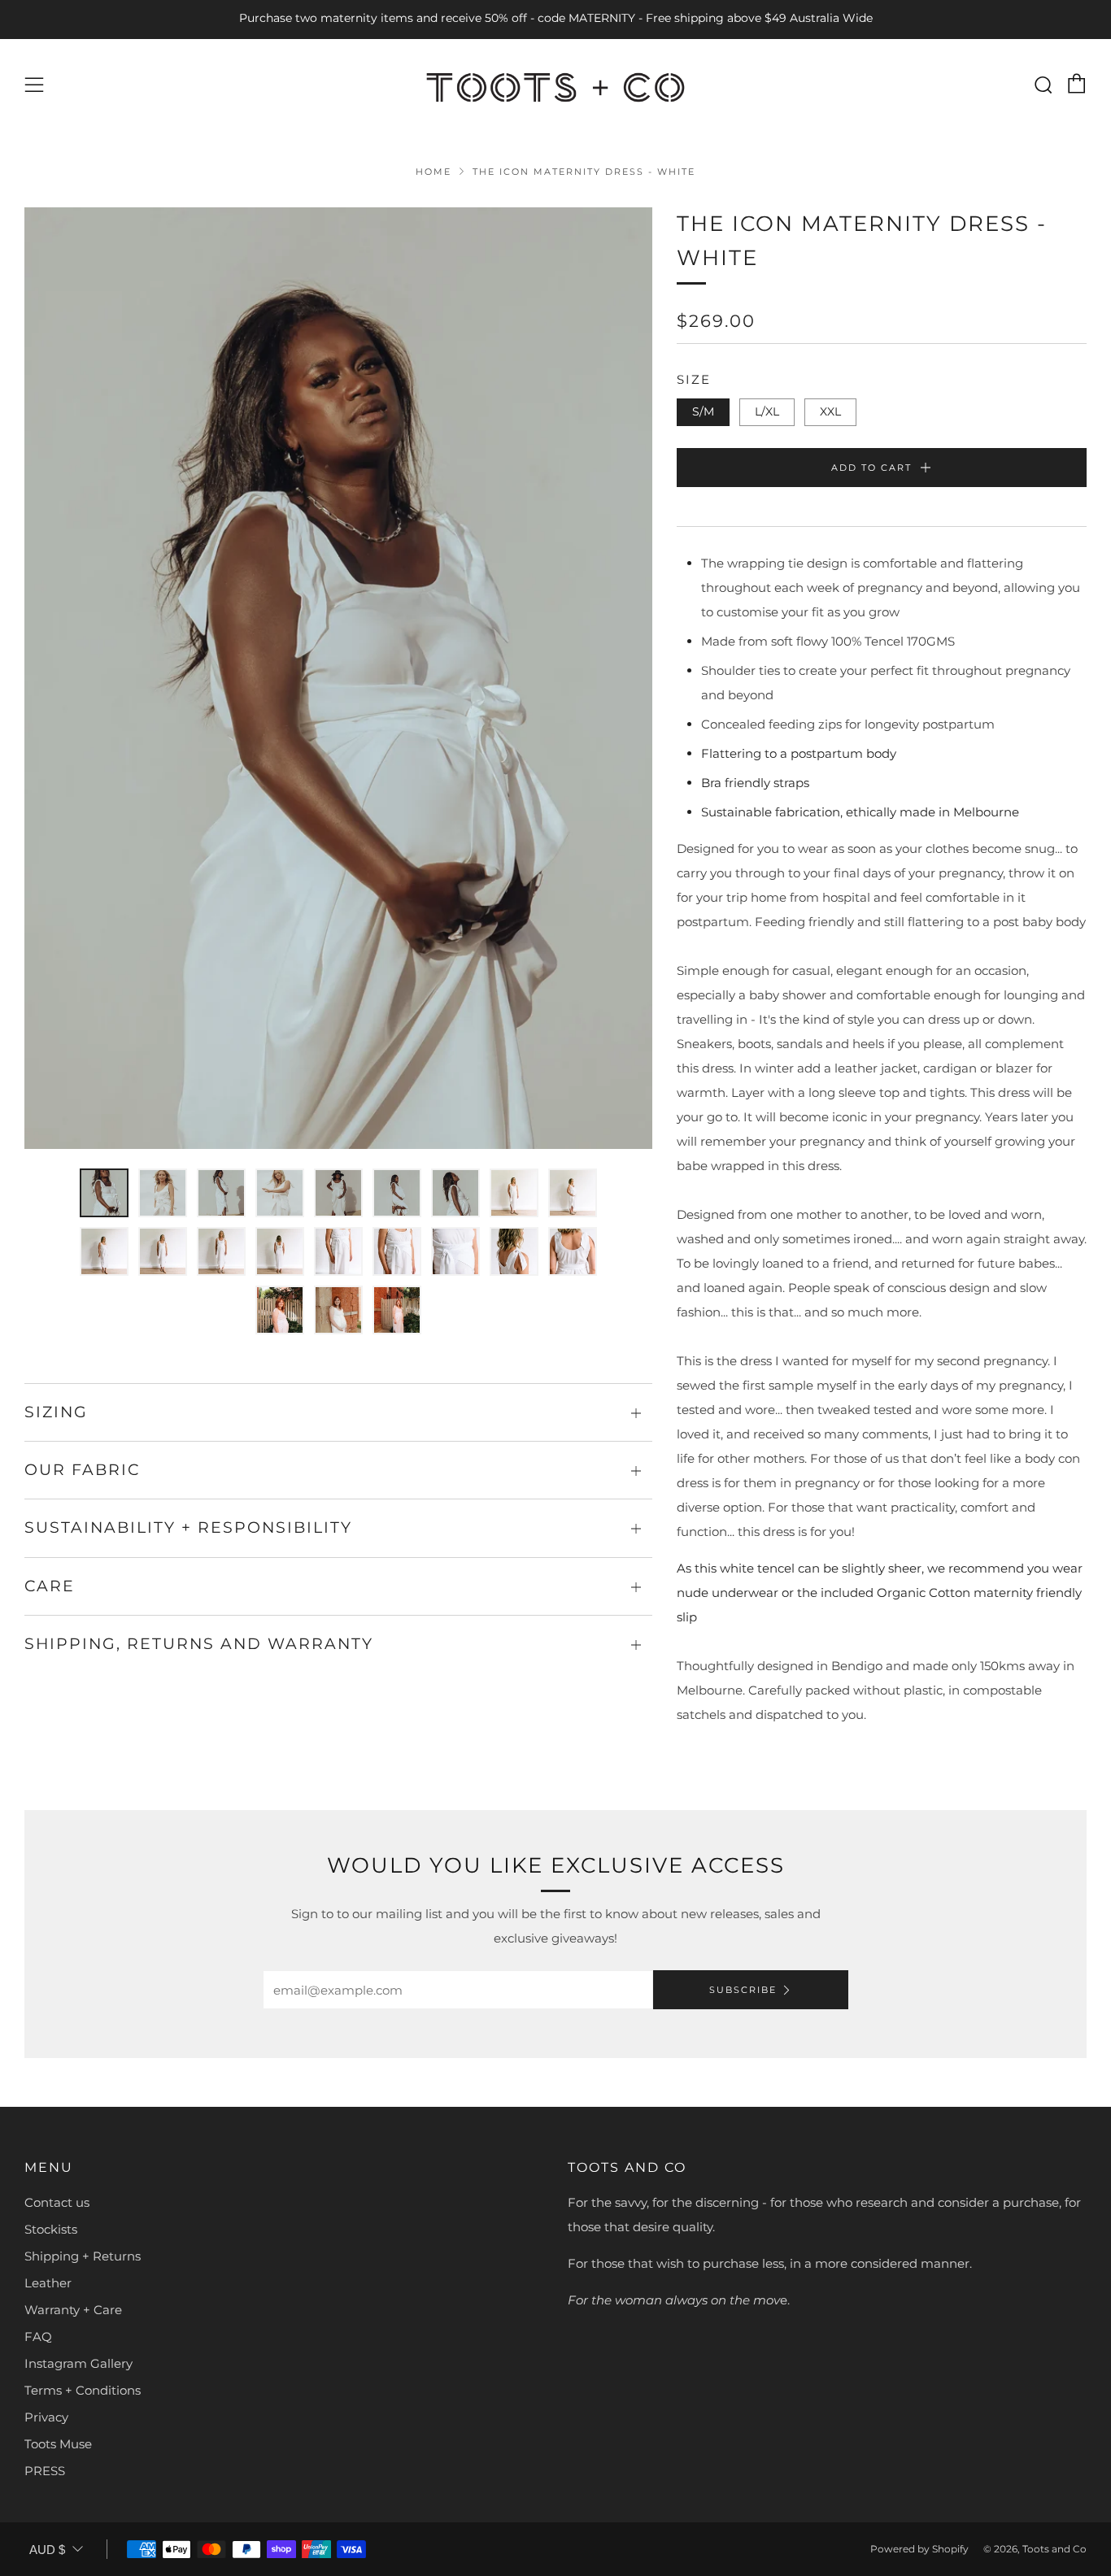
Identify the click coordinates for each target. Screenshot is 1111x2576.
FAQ (38, 2337)
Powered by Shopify (919, 2549)
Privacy (46, 2417)
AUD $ (47, 2550)
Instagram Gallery (78, 2363)
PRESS (45, 2471)
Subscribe (743, 1990)
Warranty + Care (73, 2310)
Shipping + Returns (83, 2256)
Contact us (57, 2202)
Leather (48, 2283)
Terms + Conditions (83, 2390)
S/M (703, 411)
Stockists (51, 2229)
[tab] (104, 1193)
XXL (830, 411)
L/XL (767, 411)
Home (434, 172)
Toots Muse (58, 2444)
